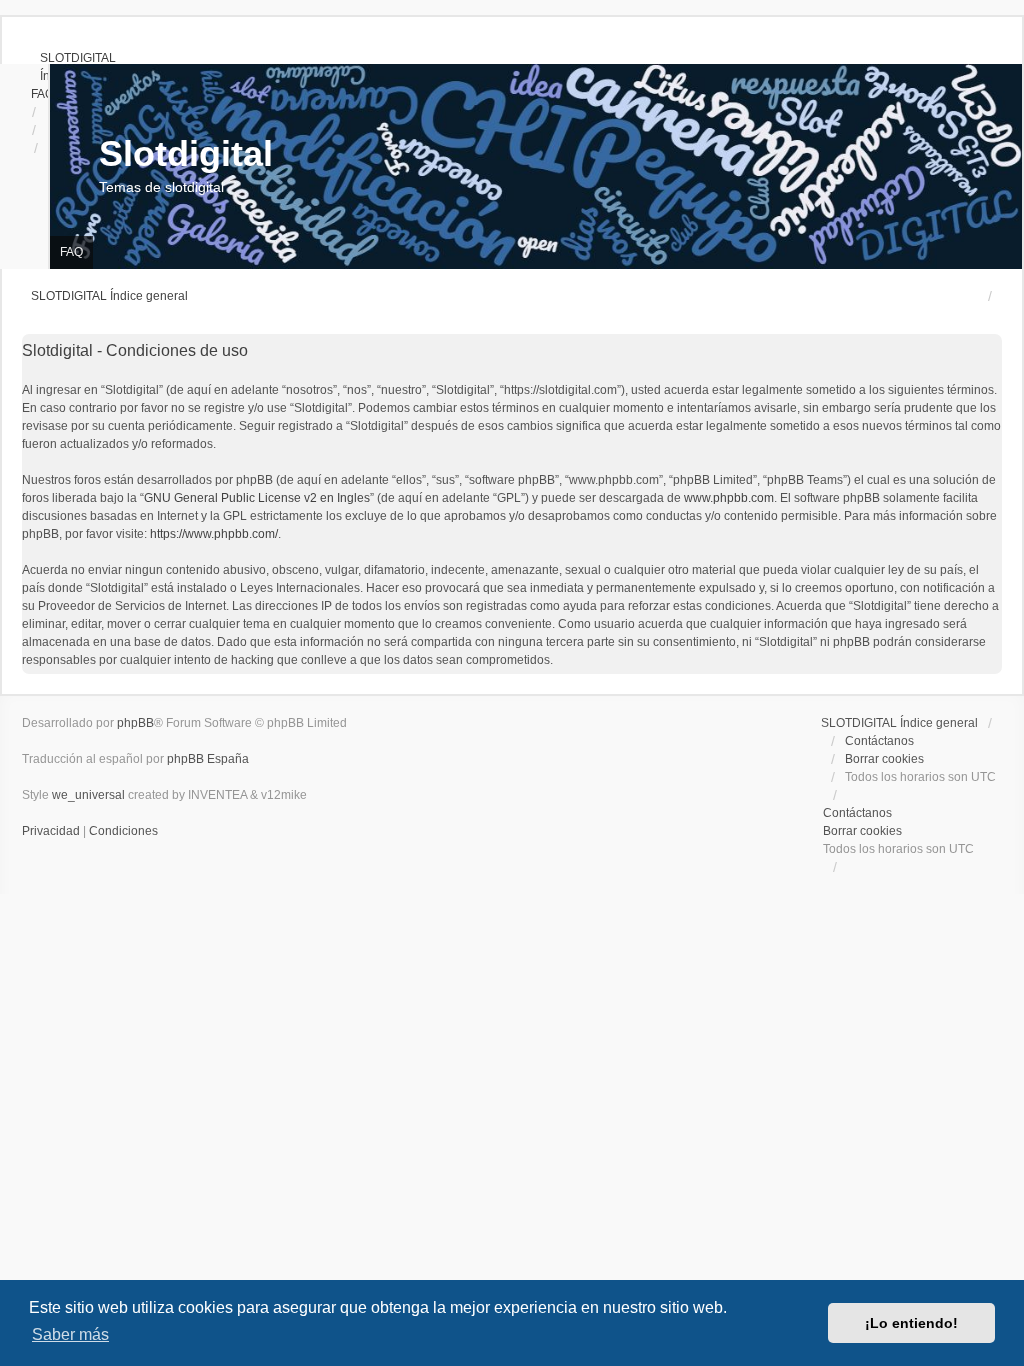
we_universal (88, 795)
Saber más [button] (70, 1334)
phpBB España (208, 759)
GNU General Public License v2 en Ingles (257, 498)
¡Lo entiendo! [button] (911, 1323)
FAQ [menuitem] (71, 252)
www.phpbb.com (729, 498)
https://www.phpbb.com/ (214, 534)
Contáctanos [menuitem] (879, 741)
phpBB (135, 723)
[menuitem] (69, 58)
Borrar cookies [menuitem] (884, 759)
